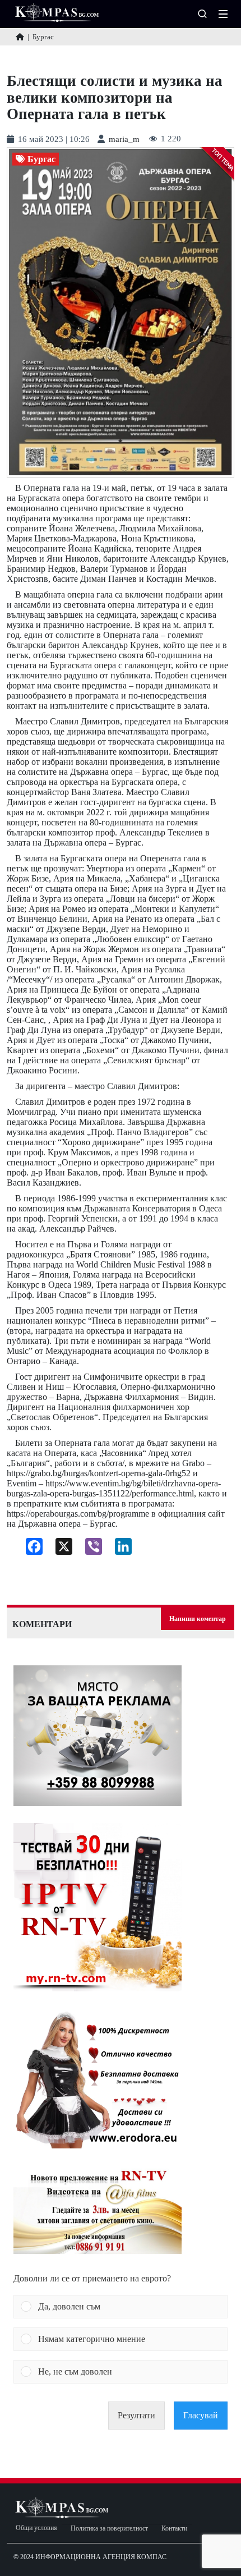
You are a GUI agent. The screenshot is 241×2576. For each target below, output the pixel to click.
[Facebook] (30, 1549)
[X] (60, 1549)
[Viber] (89, 1549)
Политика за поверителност (109, 2529)
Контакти (174, 2529)
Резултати (136, 2415)
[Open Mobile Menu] (223, 14)
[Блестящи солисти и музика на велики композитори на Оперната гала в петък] (121, 312)
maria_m (124, 139)
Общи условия (36, 2528)
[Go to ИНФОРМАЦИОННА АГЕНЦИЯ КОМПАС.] (20, 37)
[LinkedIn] (119, 1549)
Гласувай (201, 2415)
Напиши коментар (198, 1619)
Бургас (41, 159)
